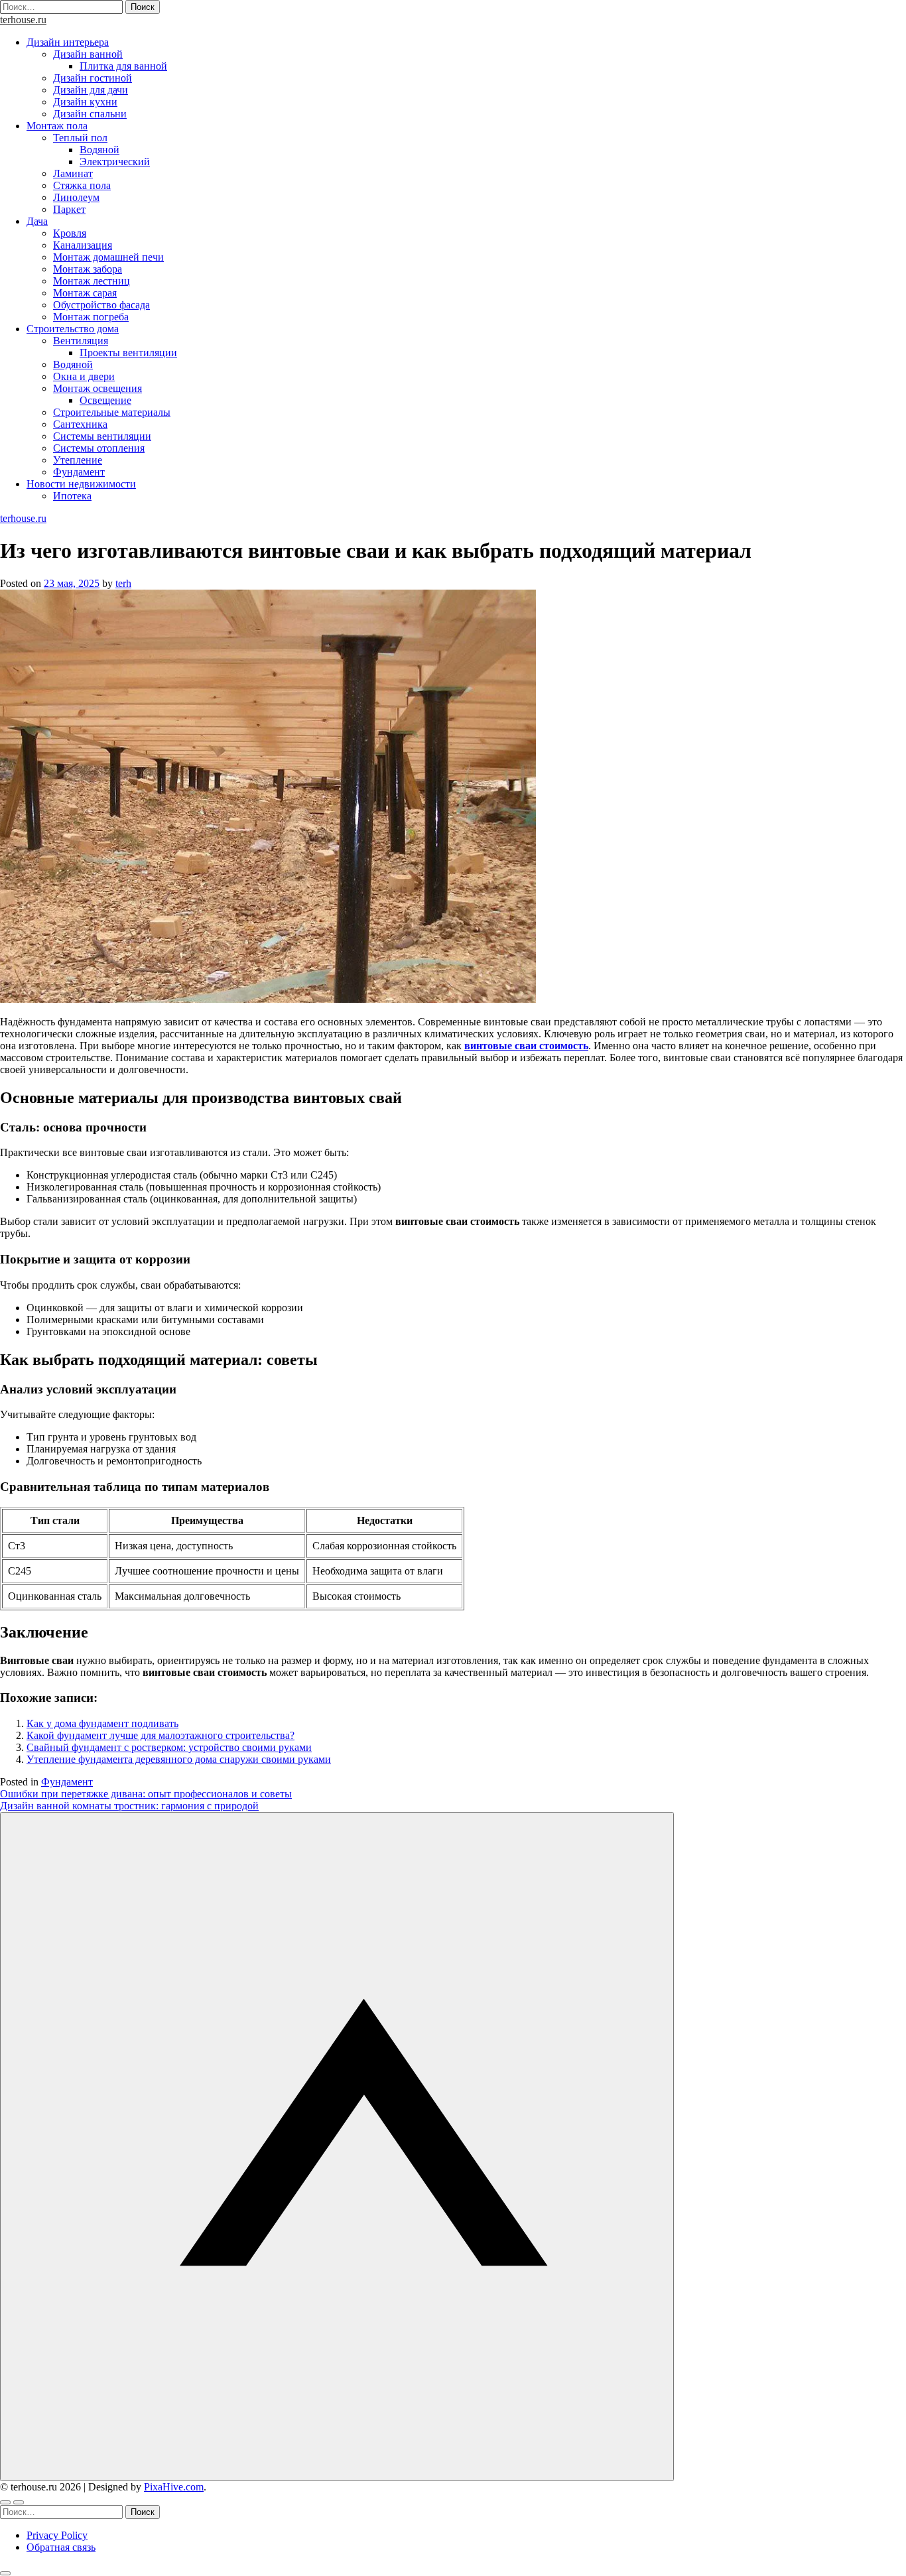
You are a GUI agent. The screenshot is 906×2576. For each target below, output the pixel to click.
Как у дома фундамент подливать (102, 1723)
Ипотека (72, 496)
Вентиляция (81, 341)
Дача (37, 221)
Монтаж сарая (85, 293)
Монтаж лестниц (92, 281)
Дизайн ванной (88, 54)
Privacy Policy (57, 2535)
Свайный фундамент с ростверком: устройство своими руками (169, 1747)
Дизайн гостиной (93, 78)
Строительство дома (73, 329)
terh (123, 583)
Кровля (70, 233)
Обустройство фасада (101, 305)
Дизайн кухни (85, 102)
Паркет (69, 209)
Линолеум (76, 197)
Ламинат (73, 173)
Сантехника (80, 424)
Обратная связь (61, 2547)
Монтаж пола (57, 126)
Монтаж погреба (91, 317)
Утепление (78, 460)
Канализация (83, 245)
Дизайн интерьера (68, 42)
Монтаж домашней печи (108, 257)
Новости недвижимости (81, 484)
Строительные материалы (112, 412)
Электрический (115, 161)
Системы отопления (99, 448)
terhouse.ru (23, 20)
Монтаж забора (88, 269)
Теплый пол (80, 138)
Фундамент (79, 472)
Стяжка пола (82, 185)
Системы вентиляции (102, 436)
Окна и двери (84, 376)
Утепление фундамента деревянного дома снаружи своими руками (179, 1759)
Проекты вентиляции (128, 353)
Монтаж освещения (97, 388)
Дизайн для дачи (91, 90)
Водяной (99, 150)
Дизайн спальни (90, 114)
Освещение (105, 400)
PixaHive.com (174, 2487)
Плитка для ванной (123, 66)
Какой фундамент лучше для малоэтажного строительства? (161, 1735)
